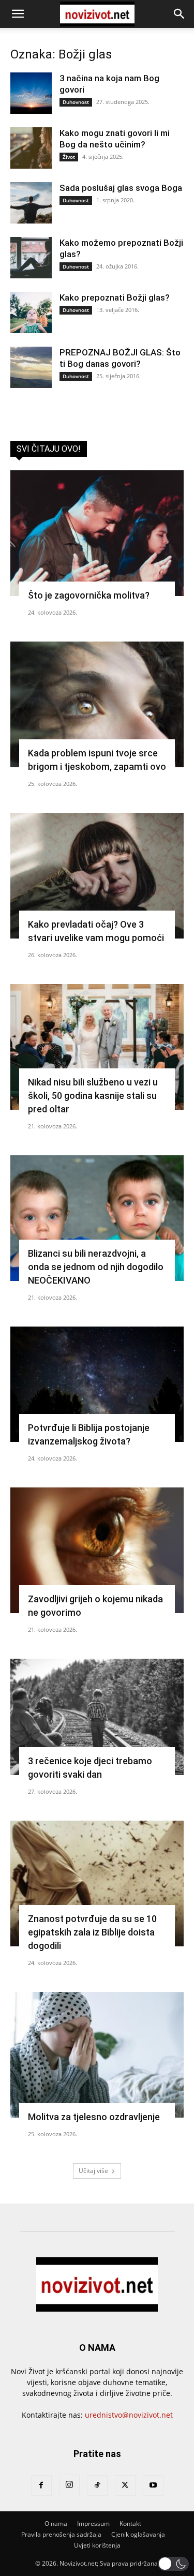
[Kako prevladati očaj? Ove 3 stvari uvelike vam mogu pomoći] (97, 876)
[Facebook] (41, 2485)
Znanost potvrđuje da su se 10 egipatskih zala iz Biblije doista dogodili (92, 1932)
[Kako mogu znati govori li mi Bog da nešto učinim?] (31, 148)
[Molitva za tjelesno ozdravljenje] (97, 2055)
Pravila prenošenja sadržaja (61, 2534)
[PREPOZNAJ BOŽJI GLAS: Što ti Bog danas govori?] (31, 367)
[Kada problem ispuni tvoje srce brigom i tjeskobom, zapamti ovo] (97, 704)
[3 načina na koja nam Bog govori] (31, 93)
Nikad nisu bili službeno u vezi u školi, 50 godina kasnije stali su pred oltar (93, 1096)
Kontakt (130, 2523)
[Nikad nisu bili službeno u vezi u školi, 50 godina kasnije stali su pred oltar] (97, 1047)
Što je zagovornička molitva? (89, 595)
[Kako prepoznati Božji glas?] (31, 312)
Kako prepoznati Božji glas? (115, 297)
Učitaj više (93, 2171)
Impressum (93, 2523)
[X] (125, 2485)
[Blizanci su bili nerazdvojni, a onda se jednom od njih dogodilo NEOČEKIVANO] (97, 1218)
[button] (18, 14)
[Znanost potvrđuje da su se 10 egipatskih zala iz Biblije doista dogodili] (97, 1883)
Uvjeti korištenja (97, 2545)
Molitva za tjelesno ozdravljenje (94, 2117)
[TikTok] (97, 2485)
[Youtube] (153, 2485)
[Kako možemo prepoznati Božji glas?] (31, 258)
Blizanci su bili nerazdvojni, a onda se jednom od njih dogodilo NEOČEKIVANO (96, 1267)
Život (69, 157)
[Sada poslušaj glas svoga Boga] (31, 203)
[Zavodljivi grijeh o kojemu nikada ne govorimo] (97, 1550)
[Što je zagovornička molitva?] (97, 533)
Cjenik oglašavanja (138, 2534)
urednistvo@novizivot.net (129, 2415)
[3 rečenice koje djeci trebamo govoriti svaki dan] (97, 1717)
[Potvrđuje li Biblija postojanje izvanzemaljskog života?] (97, 1384)
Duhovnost (76, 102)
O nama (56, 2523)
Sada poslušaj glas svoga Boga (121, 188)
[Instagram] (69, 2485)
